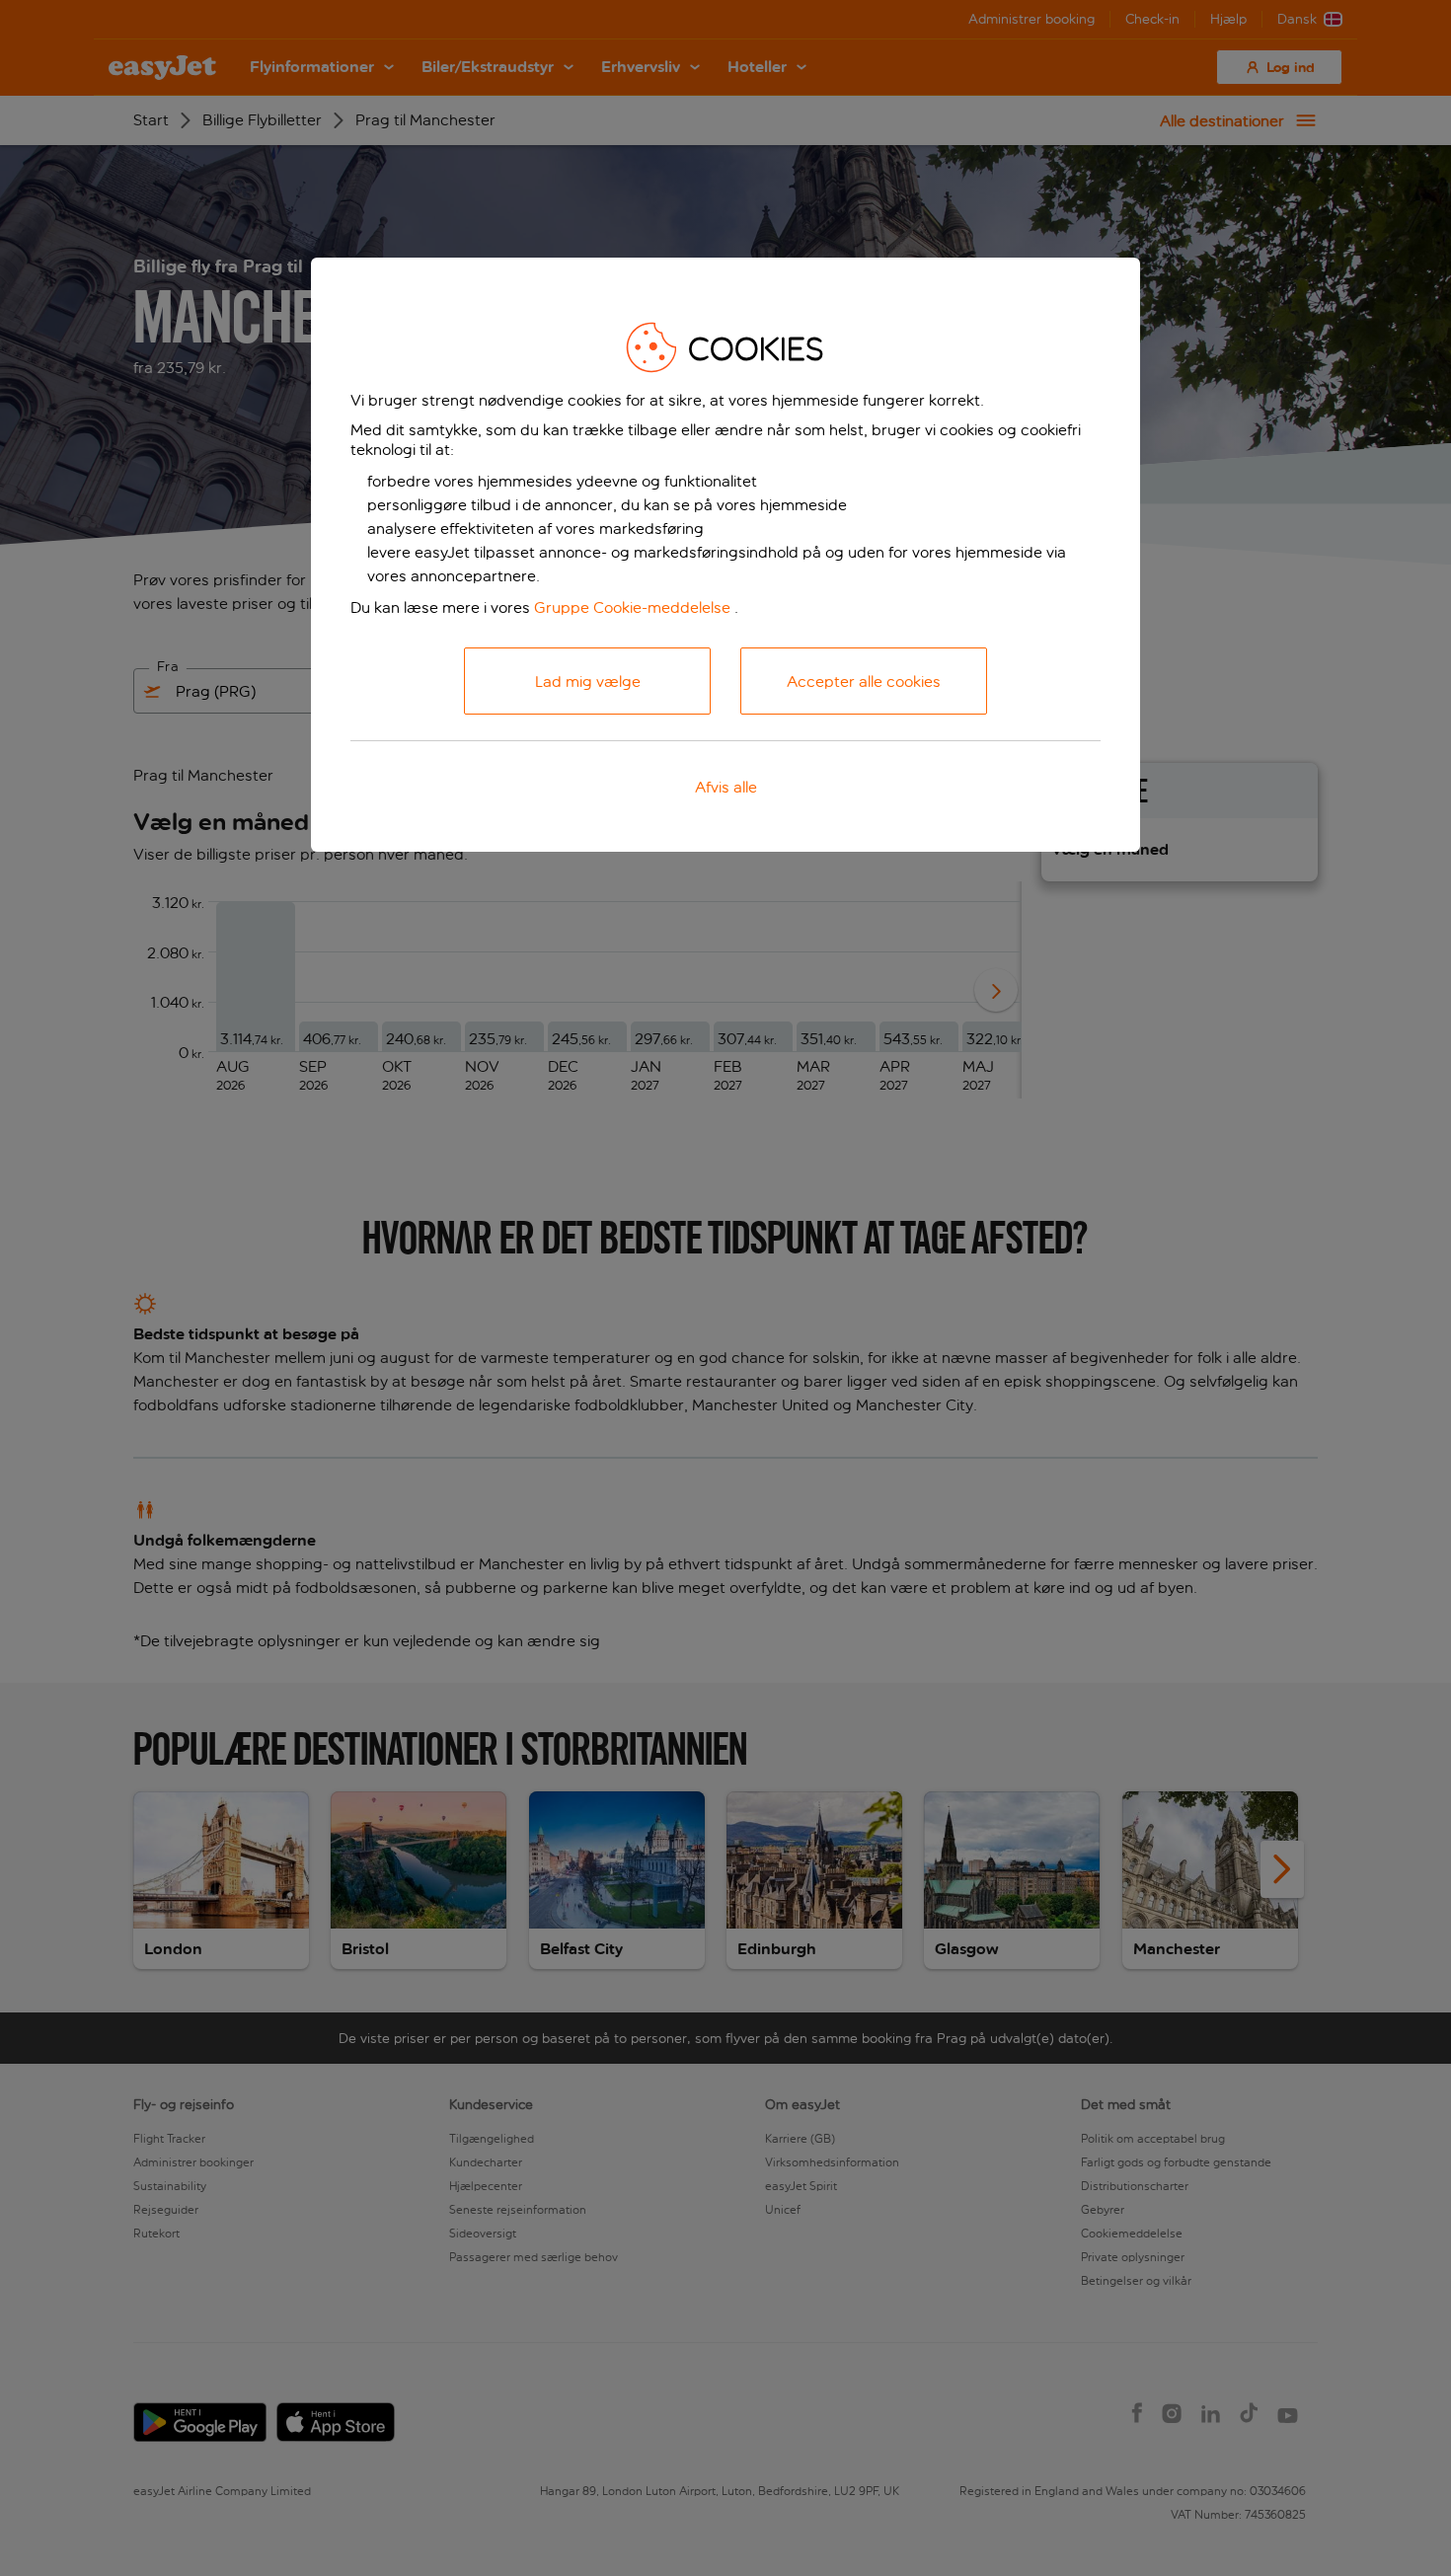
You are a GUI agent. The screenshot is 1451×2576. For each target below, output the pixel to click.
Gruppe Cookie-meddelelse (632, 607)
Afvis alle (726, 787)
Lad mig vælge (588, 682)
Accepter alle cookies (864, 682)
